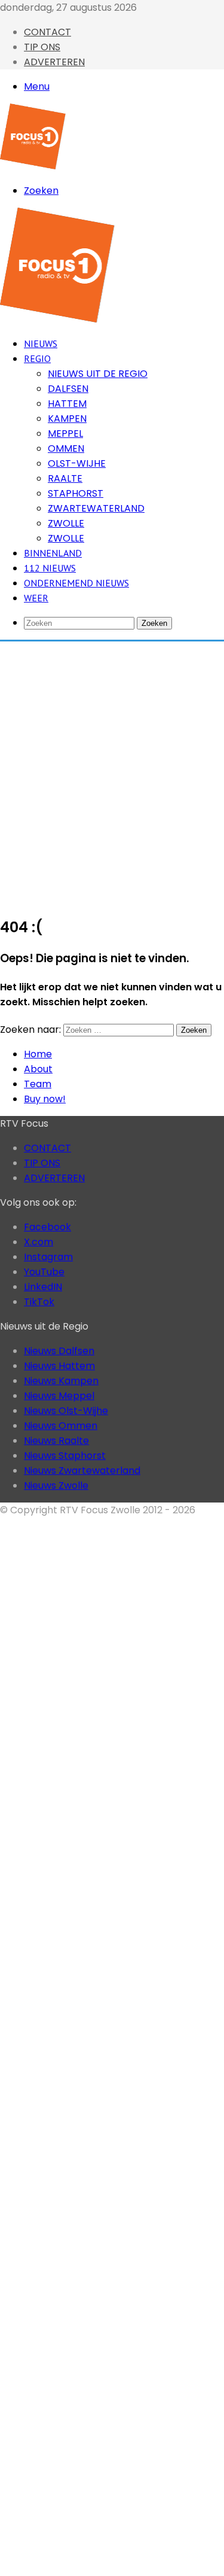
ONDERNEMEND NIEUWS (76, 583)
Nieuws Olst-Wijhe (66, 1411)
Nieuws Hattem (59, 1366)
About (38, 1069)
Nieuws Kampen (61, 1381)
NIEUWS (41, 343)
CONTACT (47, 32)
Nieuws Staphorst (65, 1456)
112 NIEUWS (50, 568)
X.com (39, 1242)
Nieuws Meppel (59, 1396)
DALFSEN (68, 389)
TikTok (39, 1302)
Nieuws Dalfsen (59, 1351)
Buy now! (45, 1099)
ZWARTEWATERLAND (96, 508)
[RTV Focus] (33, 166)
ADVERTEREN (54, 62)
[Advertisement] (112, 772)
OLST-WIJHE (77, 463)
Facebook (47, 1227)
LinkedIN (43, 1287)
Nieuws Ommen (61, 1426)
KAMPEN (67, 419)
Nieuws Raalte (56, 1441)
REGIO (37, 358)
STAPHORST (76, 493)
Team (38, 1084)
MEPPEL (65, 434)
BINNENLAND (53, 553)
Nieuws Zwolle (56, 1485)
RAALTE (65, 478)
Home (38, 1054)
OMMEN (66, 448)
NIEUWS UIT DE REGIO (98, 374)
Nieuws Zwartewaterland (82, 1471)
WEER (36, 598)
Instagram (48, 1257)
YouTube (44, 1272)
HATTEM (67, 404)
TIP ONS (42, 47)
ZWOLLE (66, 523)
